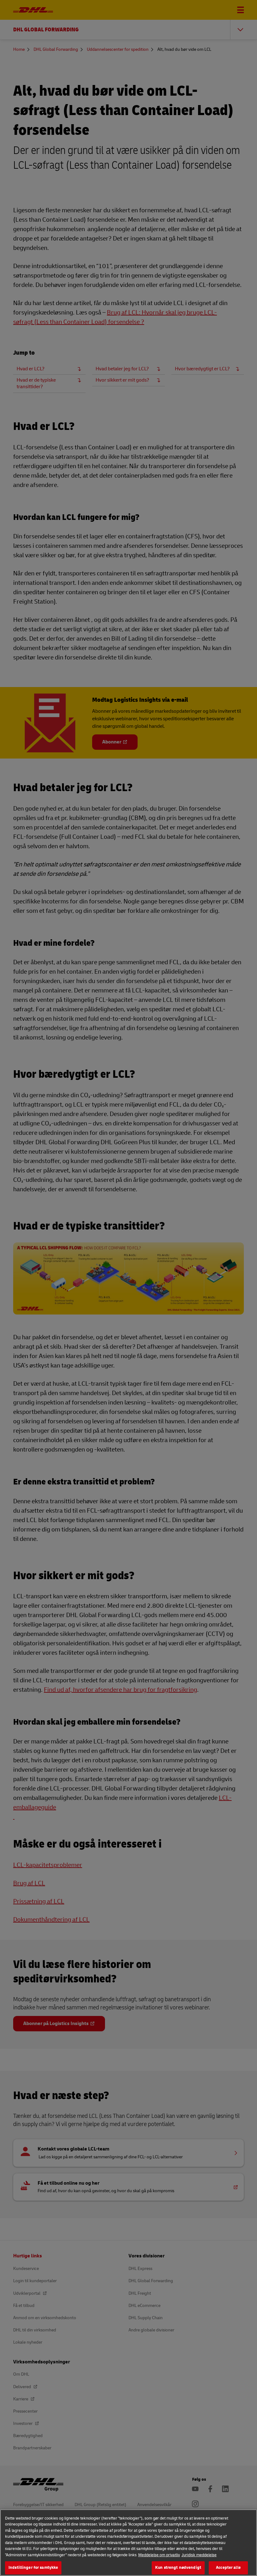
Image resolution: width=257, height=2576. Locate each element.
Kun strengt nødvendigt (178, 2568)
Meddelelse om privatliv (159, 2555)
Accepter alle (228, 2568)
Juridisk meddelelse (199, 2555)
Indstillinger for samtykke (33, 2568)
